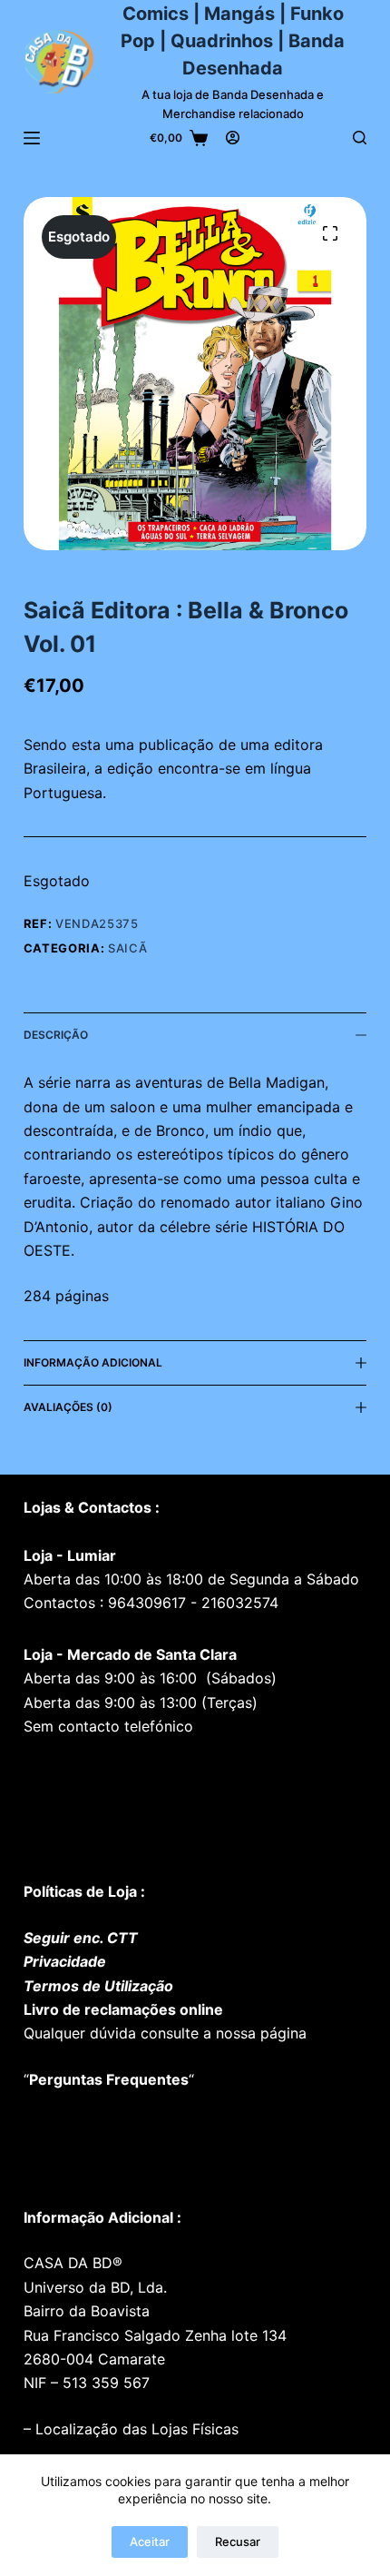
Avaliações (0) (68, 1407)
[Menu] (32, 138)
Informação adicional (93, 1362)
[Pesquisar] (360, 138)
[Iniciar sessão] (233, 138)
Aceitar (150, 2541)
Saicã (127, 948)
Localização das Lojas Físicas (135, 2429)
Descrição (56, 1035)
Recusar (238, 2541)
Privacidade (65, 1961)
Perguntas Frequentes (109, 2079)
